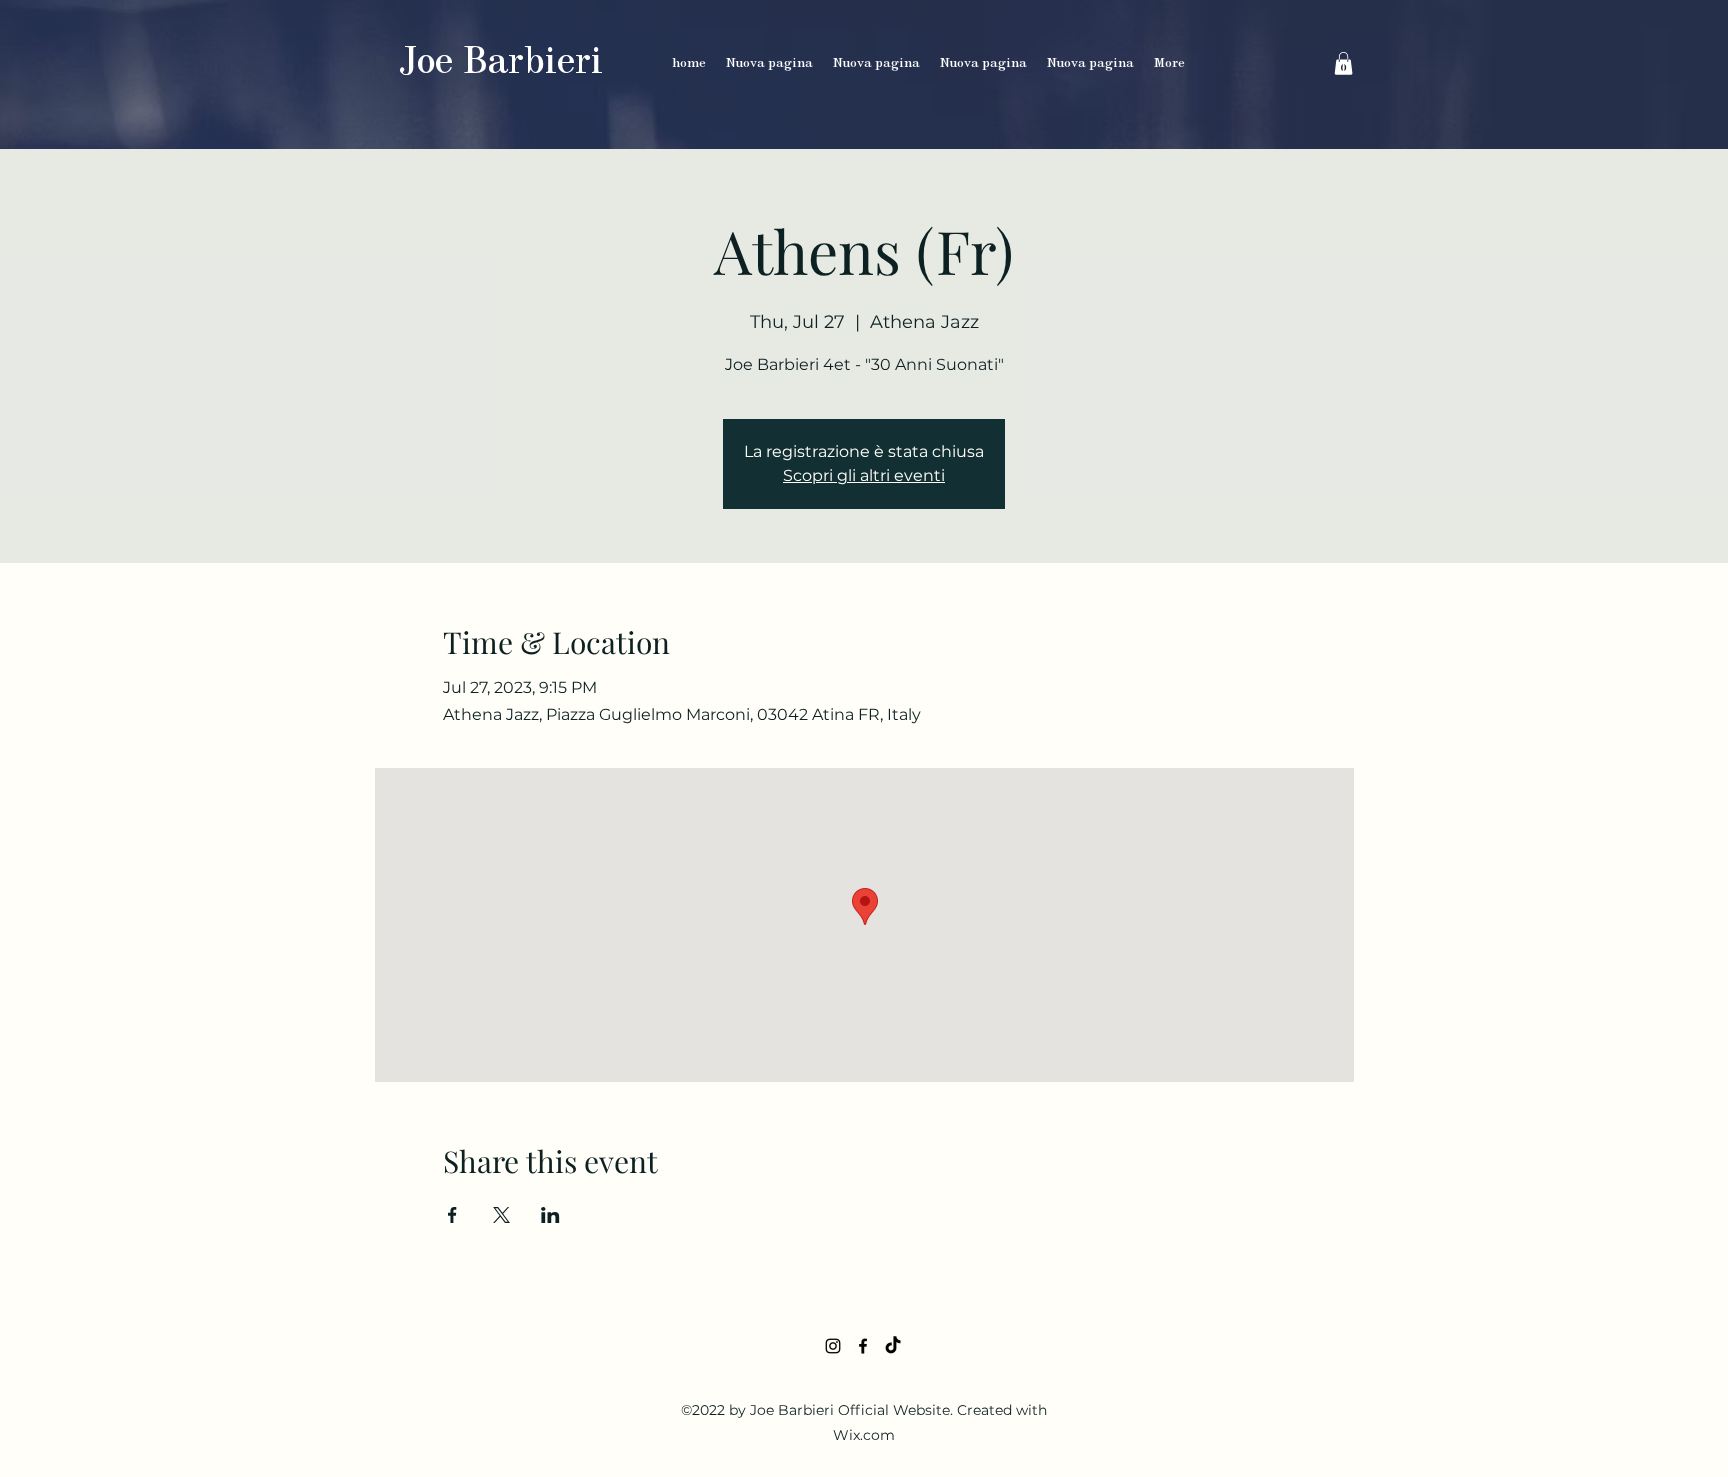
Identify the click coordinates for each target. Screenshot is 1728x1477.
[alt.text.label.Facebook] (863, 1346)
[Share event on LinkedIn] (550, 1215)
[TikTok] (893, 1346)
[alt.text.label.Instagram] (833, 1346)
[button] (1343, 63)
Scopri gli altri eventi (864, 475)
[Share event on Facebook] (452, 1215)
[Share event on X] (501, 1215)
